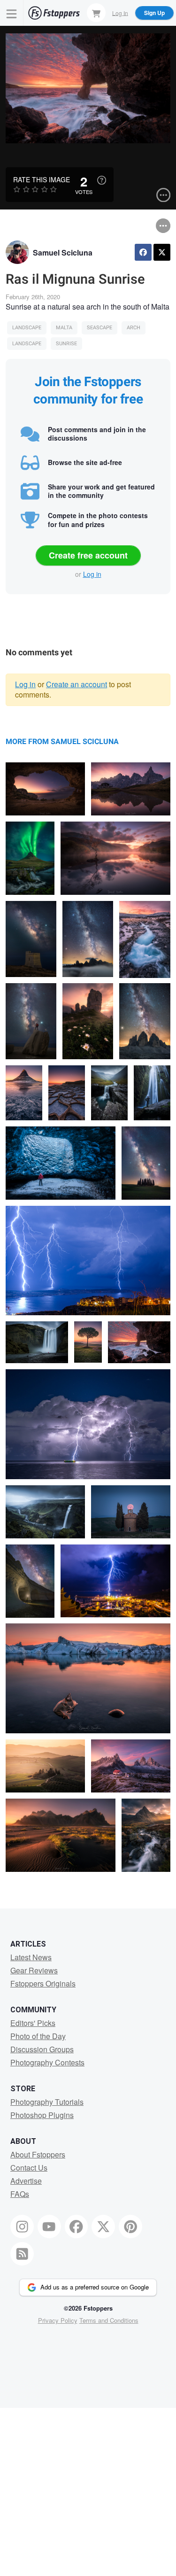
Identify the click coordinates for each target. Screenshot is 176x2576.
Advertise (26, 2181)
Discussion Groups (42, 2049)
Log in (92, 574)
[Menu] (12, 13)
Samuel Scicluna (63, 252)
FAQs (20, 2194)
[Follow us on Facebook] (77, 2227)
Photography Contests (47, 2062)
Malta (64, 328)
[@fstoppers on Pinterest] (130, 2227)
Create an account (77, 684)
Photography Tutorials (47, 2102)
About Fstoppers (38, 2154)
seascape (99, 328)
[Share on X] (162, 252)
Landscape (27, 328)
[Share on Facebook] (143, 252)
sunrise (66, 344)
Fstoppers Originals (43, 1983)
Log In (120, 12)
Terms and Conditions (109, 2320)
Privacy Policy (58, 2320)
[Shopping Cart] (96, 13)
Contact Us (29, 2168)
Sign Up (154, 13)
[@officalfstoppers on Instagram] (22, 2227)
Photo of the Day (38, 2036)
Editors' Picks (33, 2023)
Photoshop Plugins (42, 2115)
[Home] (54, 13)
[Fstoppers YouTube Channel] (49, 2227)
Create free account (88, 555)
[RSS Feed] (22, 2254)
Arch (134, 328)
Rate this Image (42, 179)
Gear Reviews (34, 1970)
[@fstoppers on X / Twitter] (103, 2227)
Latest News (31, 1957)
